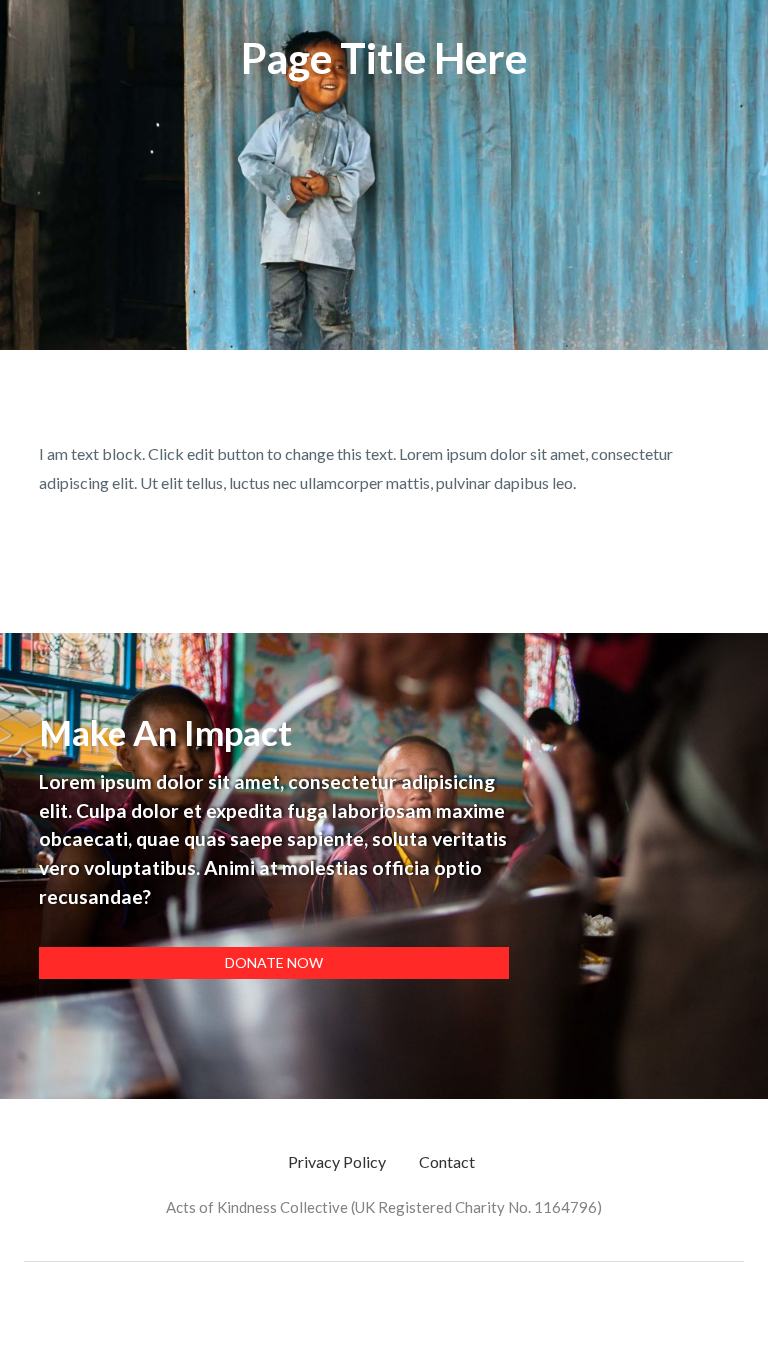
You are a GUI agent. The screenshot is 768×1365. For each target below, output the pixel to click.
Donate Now (274, 962)
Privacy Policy (337, 1161)
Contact (447, 1161)
